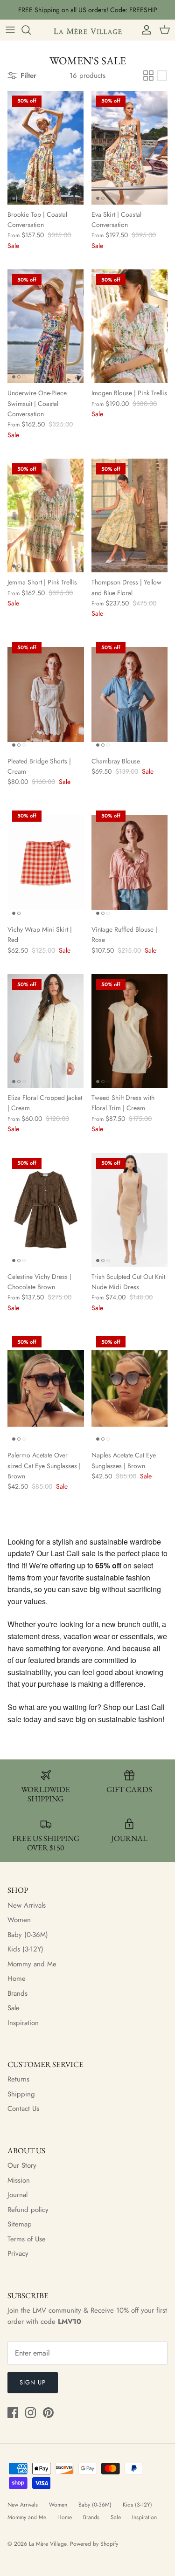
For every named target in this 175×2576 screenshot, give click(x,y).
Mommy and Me (32, 1964)
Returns (18, 2079)
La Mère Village (48, 2544)
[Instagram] (31, 2413)
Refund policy (28, 2210)
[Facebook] (13, 2413)
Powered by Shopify (94, 2544)
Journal (17, 2195)
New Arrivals (27, 1905)
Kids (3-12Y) (25, 1949)
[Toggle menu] (10, 30)
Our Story (22, 2165)
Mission (19, 2180)
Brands (17, 1993)
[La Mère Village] (88, 30)
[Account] (144, 30)
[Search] (31, 30)
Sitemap (20, 2224)
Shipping (21, 2094)
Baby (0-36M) (28, 1935)
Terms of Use (27, 2239)
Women (19, 1920)
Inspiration (23, 2023)
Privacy (18, 2253)
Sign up (33, 2382)
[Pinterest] (48, 2413)
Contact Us (23, 2109)
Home (17, 1978)
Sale (14, 2008)
